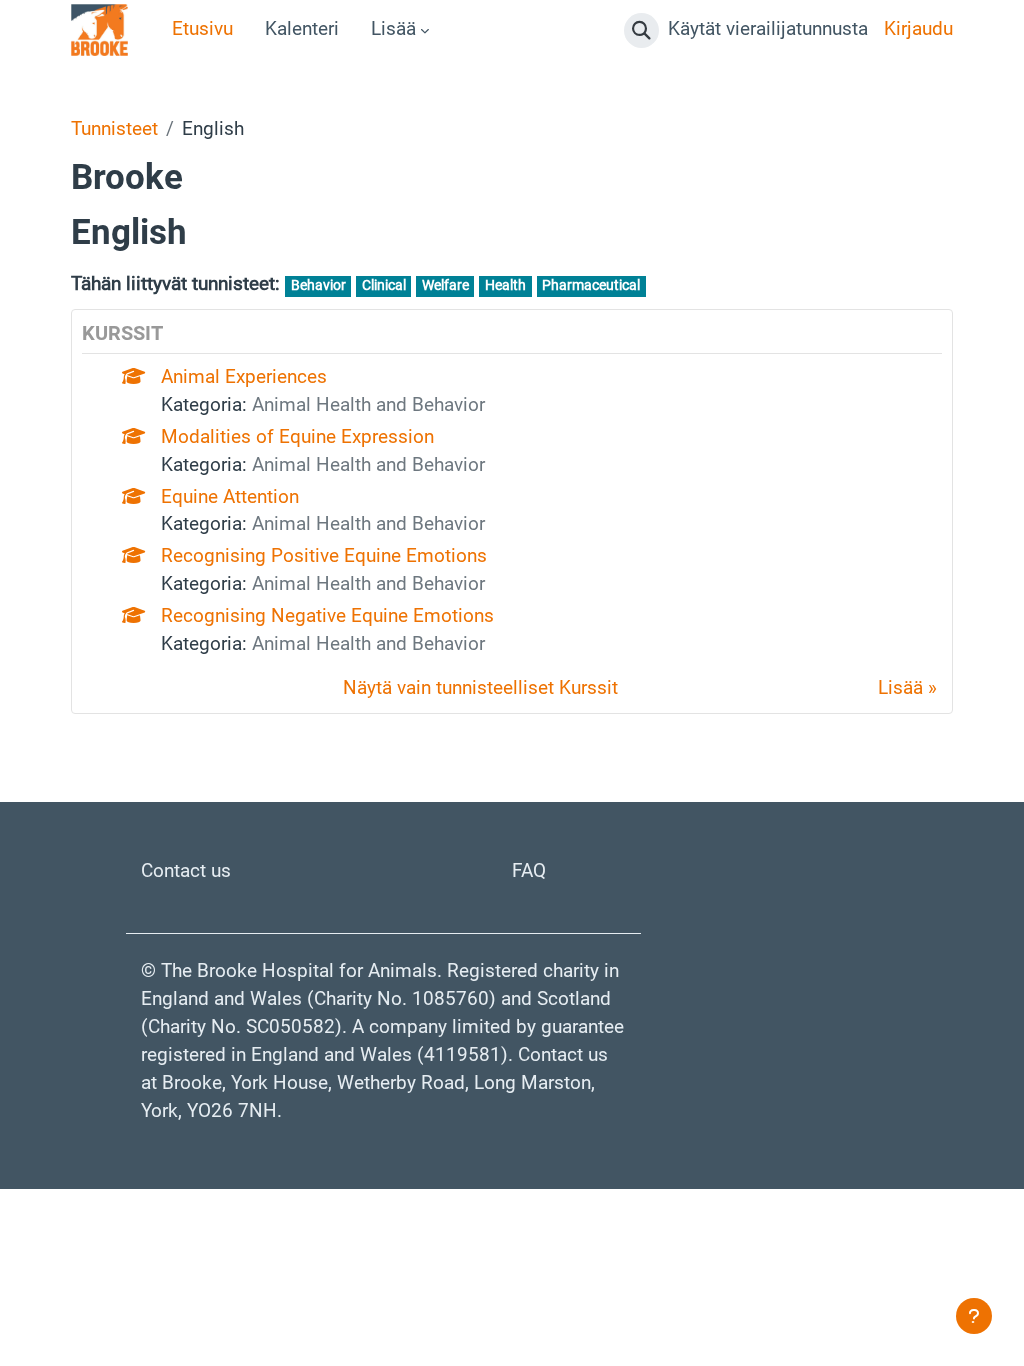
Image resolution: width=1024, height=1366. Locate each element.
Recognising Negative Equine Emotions (327, 616)
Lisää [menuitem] (393, 29)
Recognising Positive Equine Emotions (324, 556)
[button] (641, 30)
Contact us (186, 871)
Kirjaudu (918, 29)
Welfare (445, 285)
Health (505, 285)
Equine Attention (230, 497)
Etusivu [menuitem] (202, 29)
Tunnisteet (114, 129)
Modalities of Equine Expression (297, 437)
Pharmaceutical (591, 285)
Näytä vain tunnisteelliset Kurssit (480, 688)
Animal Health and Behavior (368, 405)
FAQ (529, 871)
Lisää (900, 688)
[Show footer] (974, 1316)
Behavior (318, 285)
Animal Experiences (244, 377)
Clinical (384, 285)
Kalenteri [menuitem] (302, 29)
